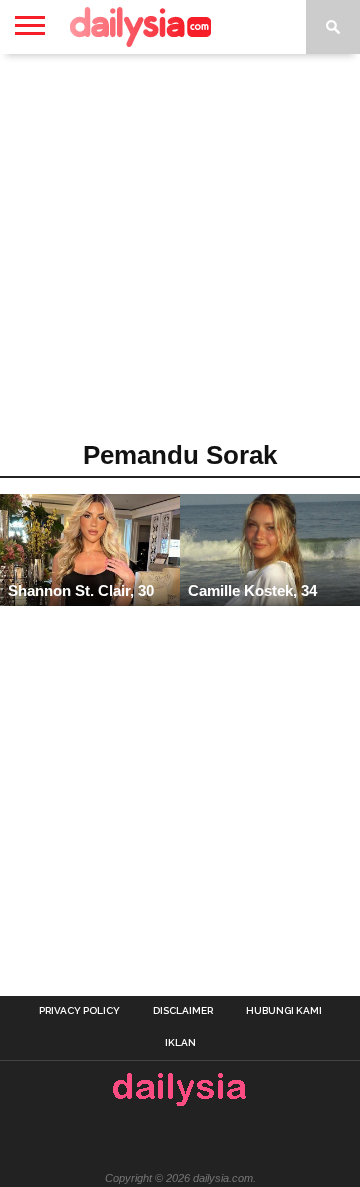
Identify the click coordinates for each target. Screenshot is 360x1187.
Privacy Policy (79, 1011)
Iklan (180, 1043)
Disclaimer (183, 1011)
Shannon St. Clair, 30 (81, 590)
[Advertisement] (180, 254)
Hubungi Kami (284, 1011)
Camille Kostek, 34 (252, 590)
